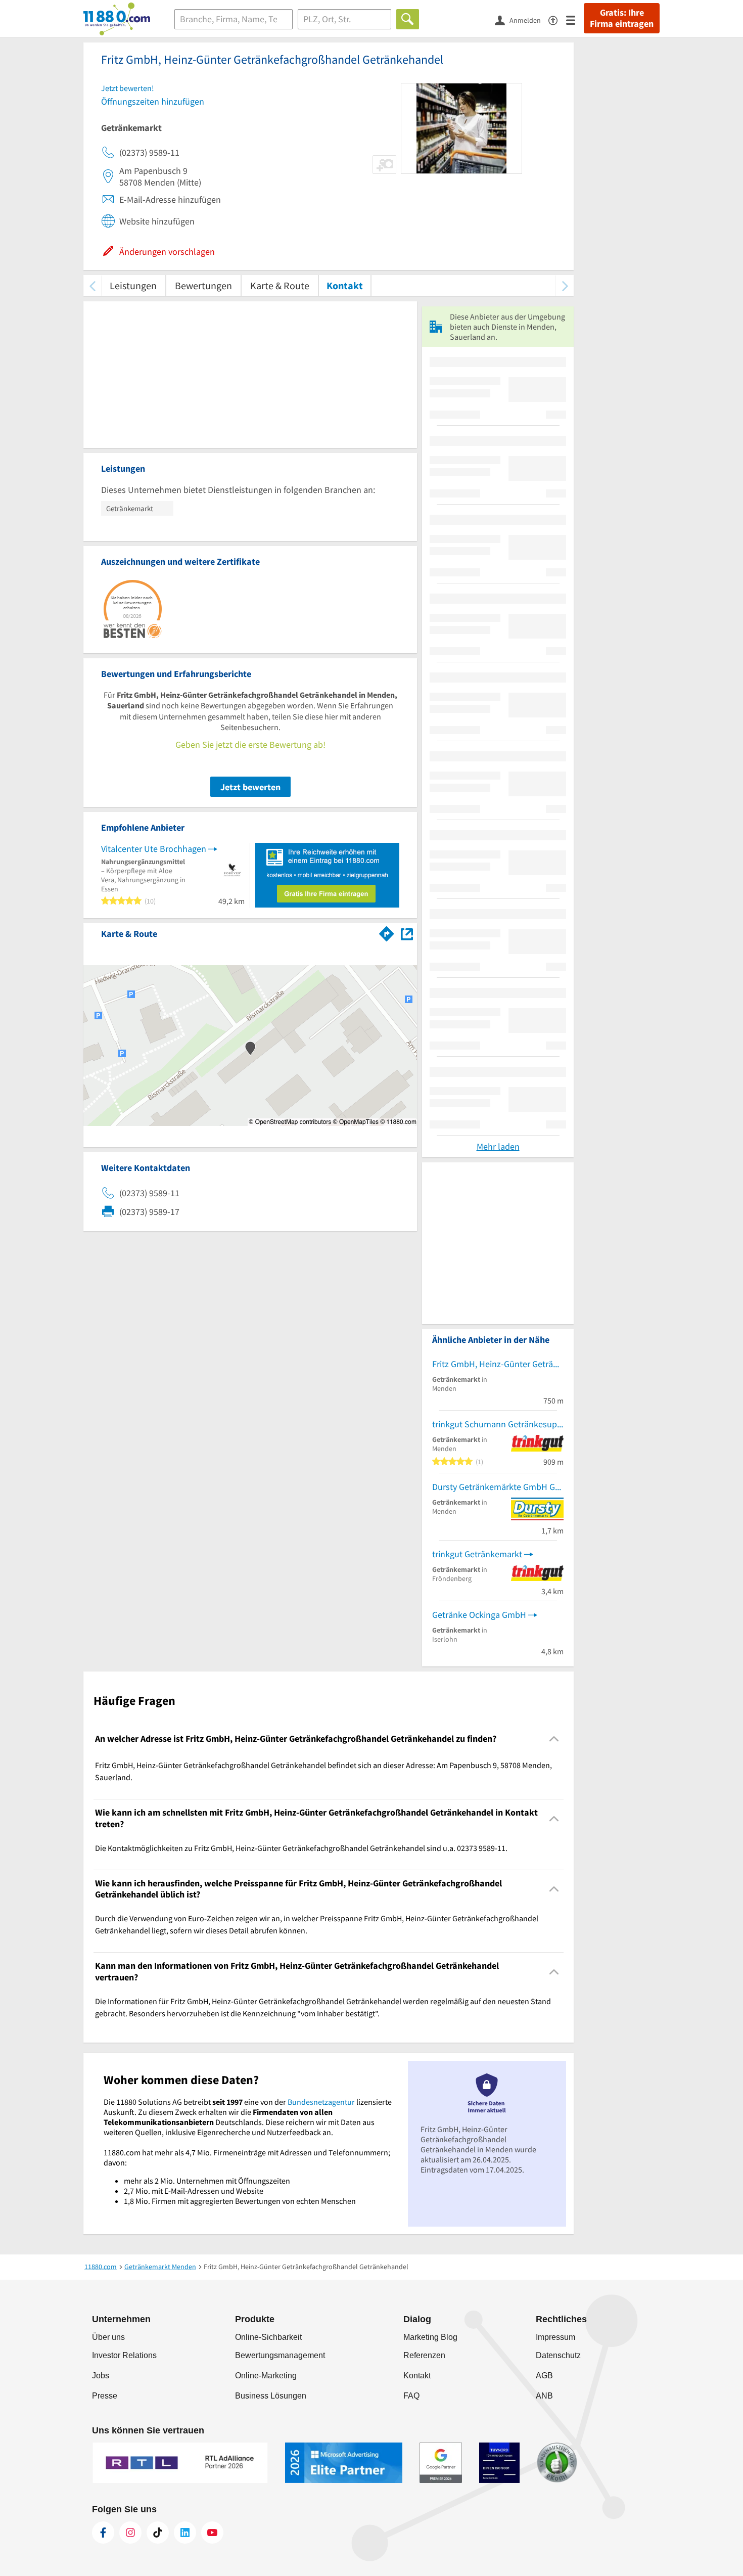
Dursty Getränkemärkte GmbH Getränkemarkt (498, 1487)
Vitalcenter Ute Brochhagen (154, 849)
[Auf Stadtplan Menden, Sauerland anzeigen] (407, 933)
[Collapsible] (554, 1739)
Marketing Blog (430, 2337)
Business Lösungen (271, 2396)
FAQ (411, 2396)
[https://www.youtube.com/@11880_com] (212, 2533)
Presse (105, 2396)
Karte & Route (280, 285)
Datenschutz (558, 2355)
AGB (544, 2376)
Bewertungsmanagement (280, 2355)
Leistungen (133, 285)
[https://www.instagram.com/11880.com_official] (130, 2533)
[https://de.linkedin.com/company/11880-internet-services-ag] (185, 2533)
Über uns (108, 2337)
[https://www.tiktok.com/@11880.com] (158, 2533)
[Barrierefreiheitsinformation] (557, 19)
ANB (544, 2396)
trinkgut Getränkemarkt (477, 1554)
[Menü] (575, 19)
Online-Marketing (266, 2376)
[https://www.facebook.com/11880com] (103, 2533)
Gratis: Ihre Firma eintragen (622, 18)
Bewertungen (203, 285)
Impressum (555, 2337)
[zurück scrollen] (92, 285)
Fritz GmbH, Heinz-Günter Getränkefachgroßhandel (498, 1364)
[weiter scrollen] (565, 285)
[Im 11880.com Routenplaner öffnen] (387, 932)
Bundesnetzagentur (321, 2102)
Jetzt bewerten (250, 787)
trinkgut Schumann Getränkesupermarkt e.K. (498, 1424)
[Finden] (408, 19)
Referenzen (424, 2355)
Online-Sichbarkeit (268, 2337)
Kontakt (345, 285)
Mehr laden (498, 1146)
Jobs (101, 2376)
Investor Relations (124, 2355)
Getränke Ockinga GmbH (479, 1615)
